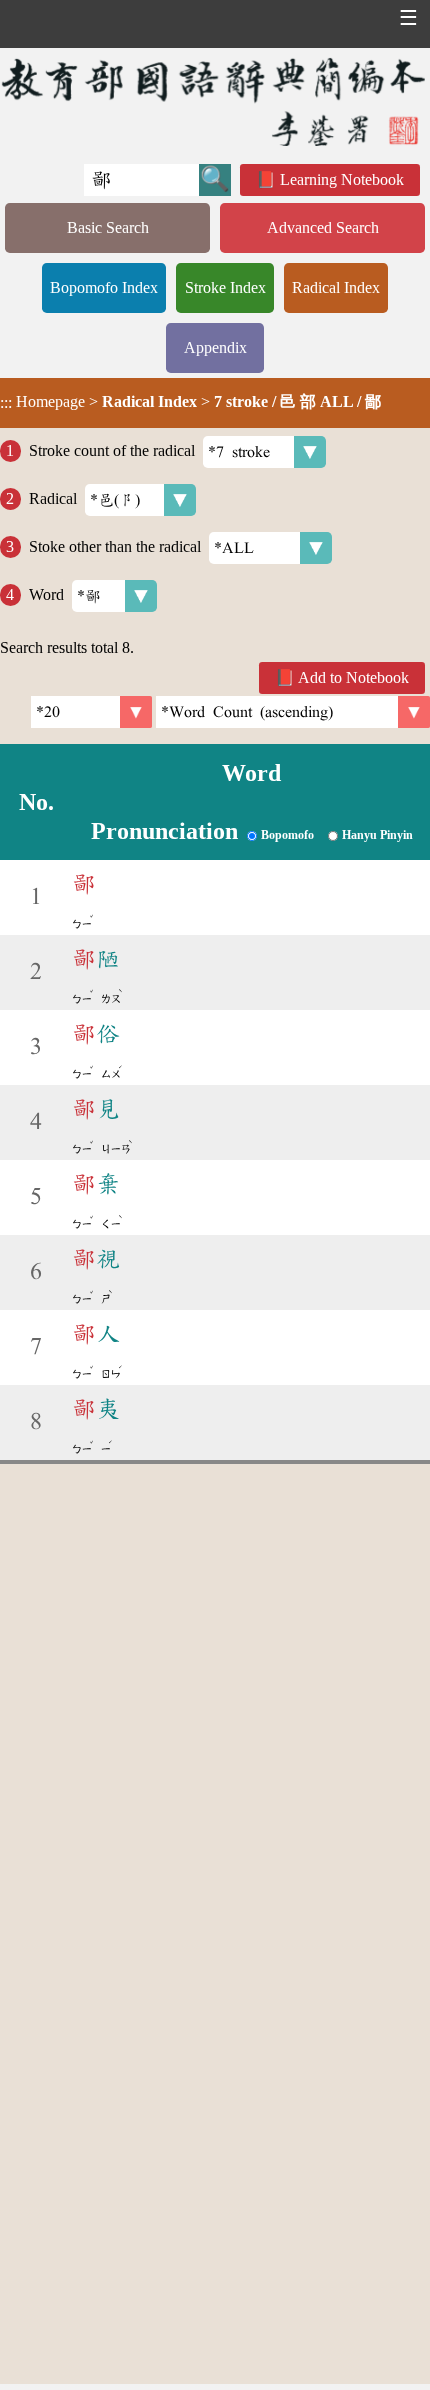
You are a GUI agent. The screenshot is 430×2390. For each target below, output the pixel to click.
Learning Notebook (342, 179)
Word (46, 594)
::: (6, 402)
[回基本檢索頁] (215, 101)
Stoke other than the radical (115, 546)
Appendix (215, 347)
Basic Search (108, 227)
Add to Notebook (353, 677)
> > (190, 402)
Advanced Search (323, 227)
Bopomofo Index (104, 287)
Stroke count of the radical (112, 450)
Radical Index (336, 287)
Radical (53, 498)
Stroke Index (225, 287)
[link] (293, 712)
